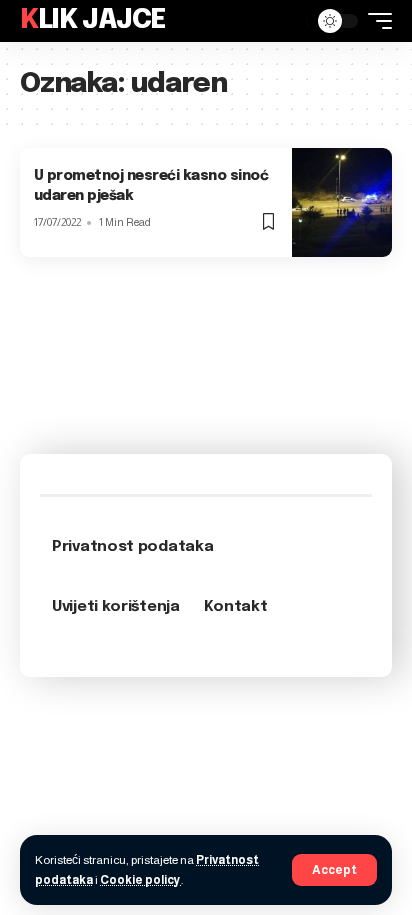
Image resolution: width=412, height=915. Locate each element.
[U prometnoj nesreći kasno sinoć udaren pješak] (342, 202)
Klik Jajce (93, 20)
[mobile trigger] (375, 21)
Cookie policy (140, 880)
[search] (287, 21)
